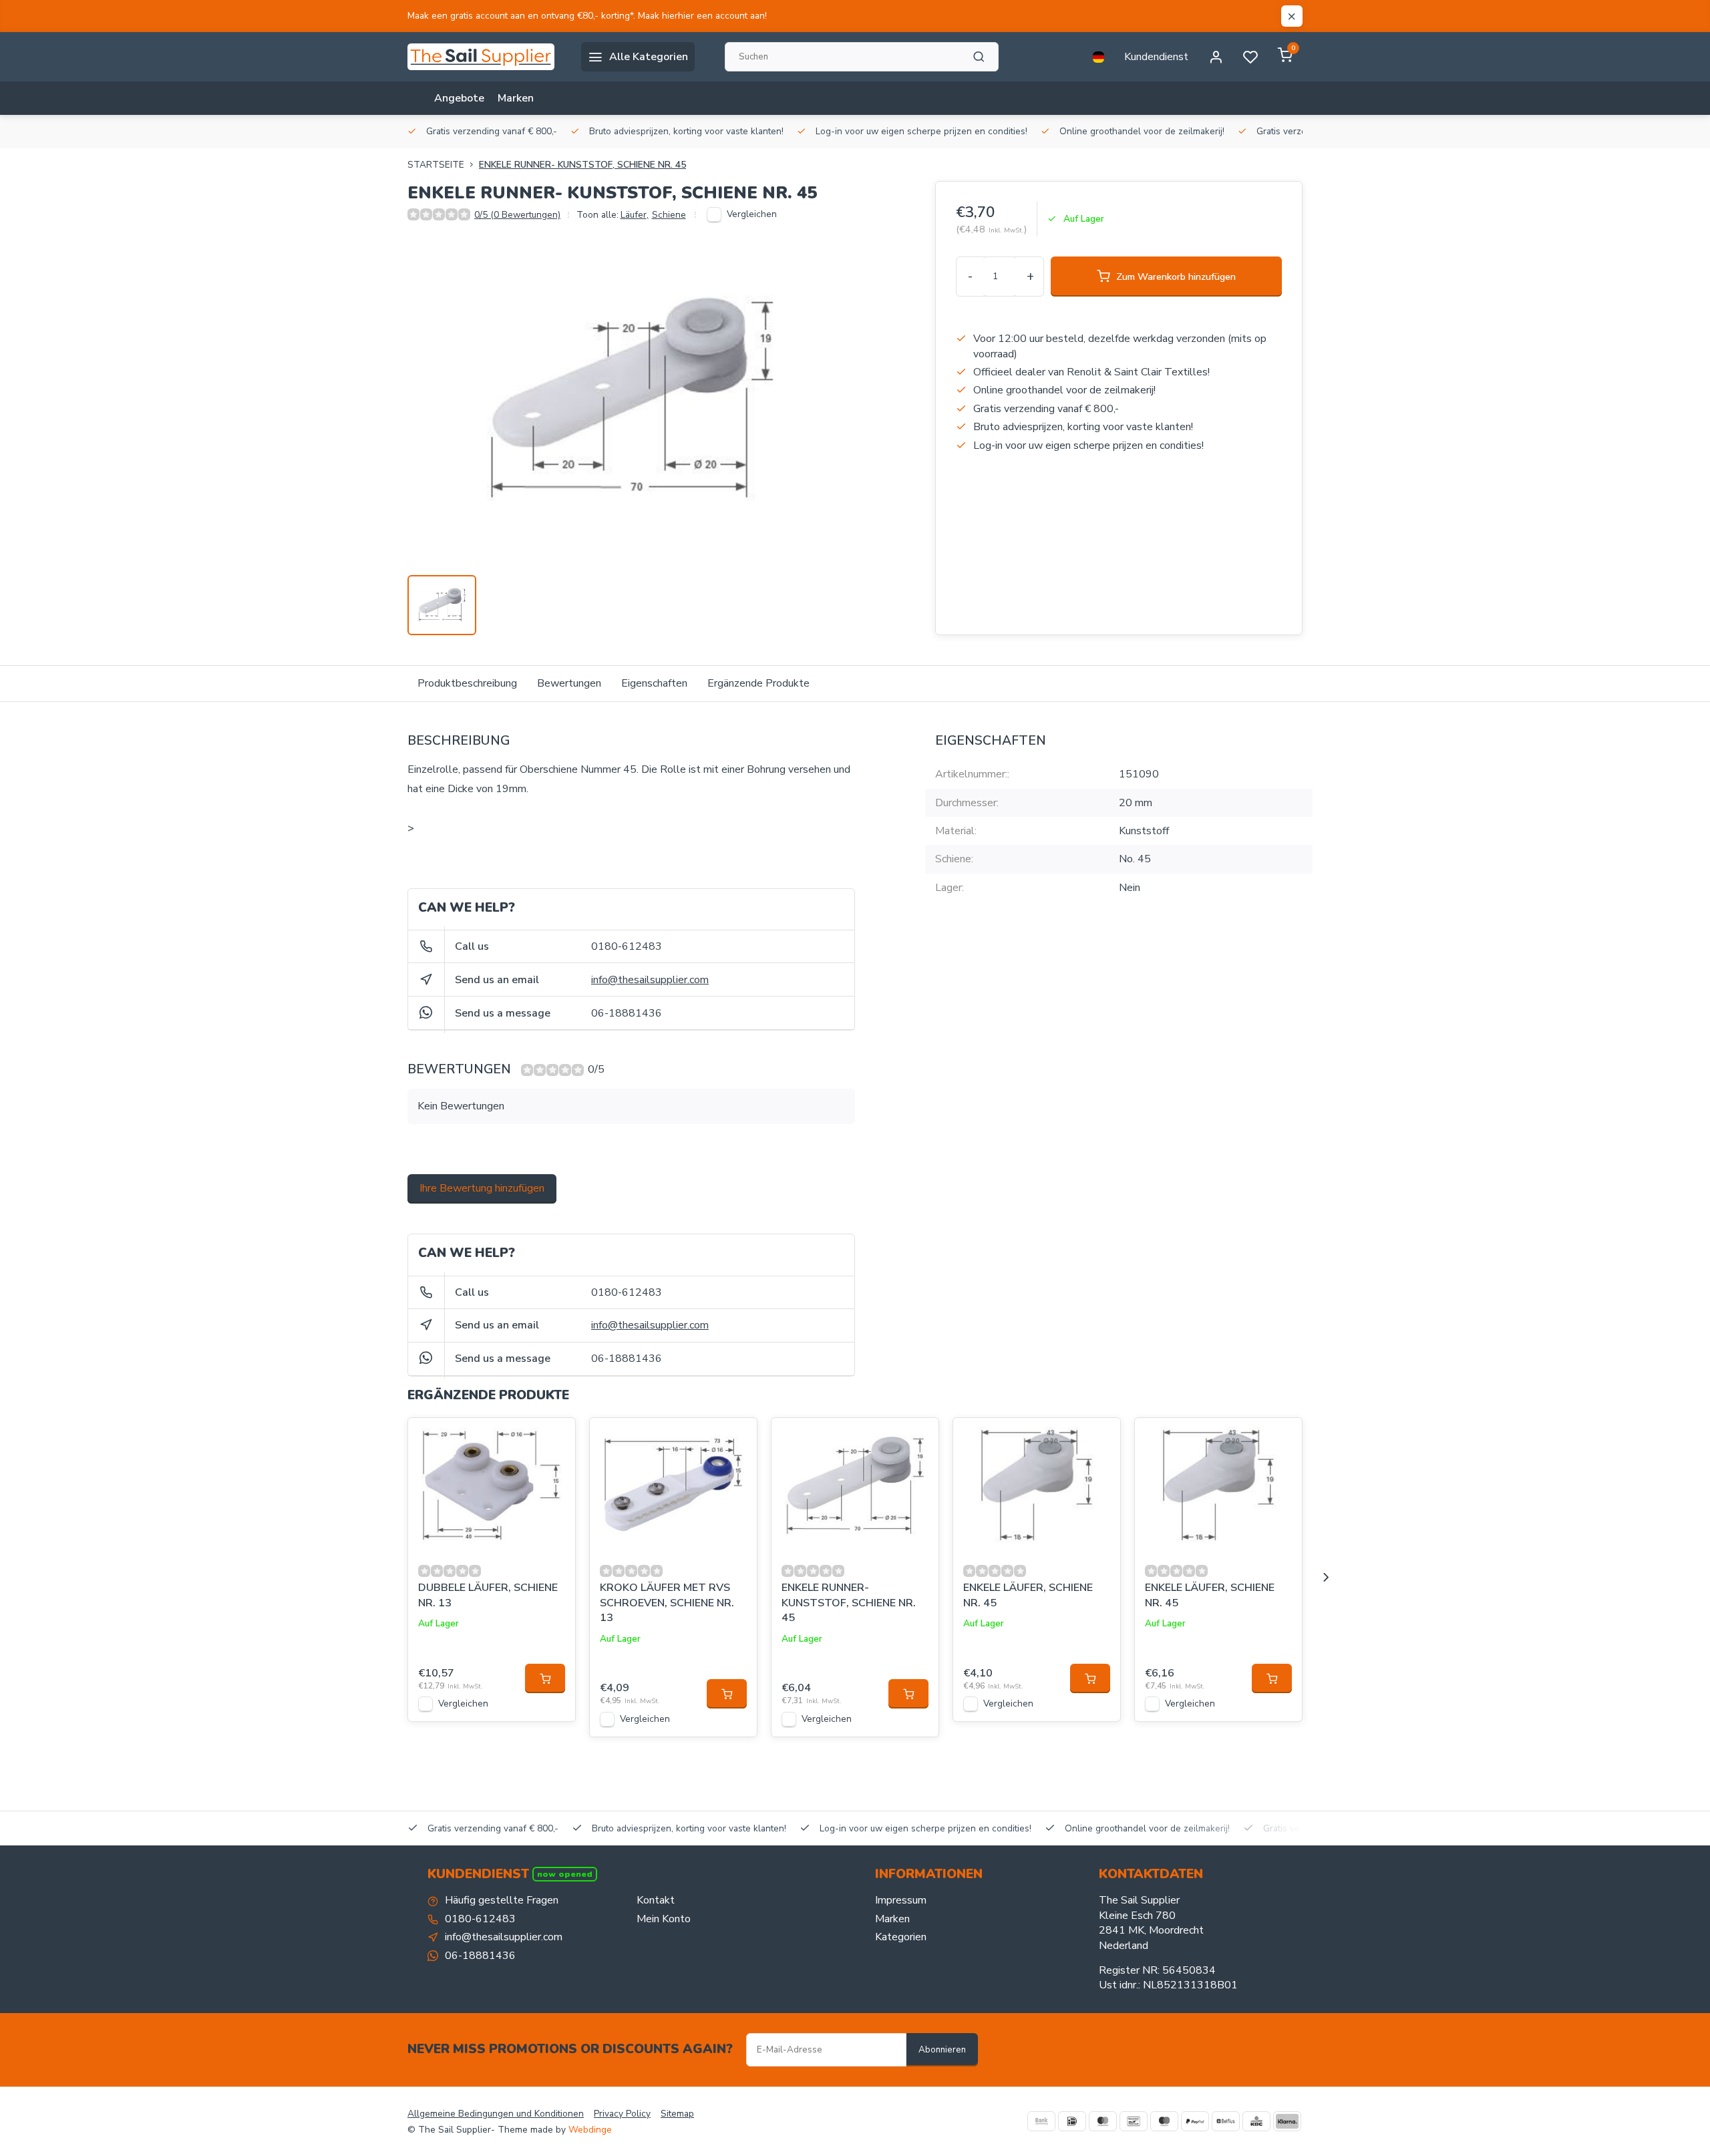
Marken (516, 98)
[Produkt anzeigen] (545, 1678)
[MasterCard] (1103, 2121)
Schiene (669, 215)
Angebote (459, 98)
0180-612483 (627, 946)
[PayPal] (1195, 2121)
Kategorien (901, 1937)
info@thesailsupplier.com (650, 980)
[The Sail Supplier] (484, 57)
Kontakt (656, 1900)
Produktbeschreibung (467, 683)
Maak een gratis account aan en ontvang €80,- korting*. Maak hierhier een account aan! (587, 16)
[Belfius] (1226, 2121)
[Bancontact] (1134, 2121)
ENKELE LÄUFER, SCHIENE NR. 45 (1028, 1595)
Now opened (565, 1874)
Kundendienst (1156, 57)
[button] (1326, 1578)
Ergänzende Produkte (758, 683)
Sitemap (677, 2114)
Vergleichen (752, 214)
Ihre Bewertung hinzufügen (482, 1188)
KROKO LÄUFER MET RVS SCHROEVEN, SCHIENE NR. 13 (667, 1603)
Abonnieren (942, 2050)
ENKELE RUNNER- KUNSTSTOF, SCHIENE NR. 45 (582, 165)
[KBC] (1256, 2121)
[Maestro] (1164, 2121)
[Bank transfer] (1041, 2121)
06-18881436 (627, 1013)
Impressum (901, 1900)
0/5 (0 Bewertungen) (517, 215)
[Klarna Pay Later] (1287, 2121)
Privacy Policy (622, 2114)
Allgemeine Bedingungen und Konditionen (496, 2114)
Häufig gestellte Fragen (502, 1900)
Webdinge (590, 2130)
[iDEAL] (1072, 2121)
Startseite (436, 165)
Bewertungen (569, 683)
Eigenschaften (654, 683)
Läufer (635, 215)
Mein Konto (664, 1919)
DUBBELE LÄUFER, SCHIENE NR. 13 (488, 1595)
